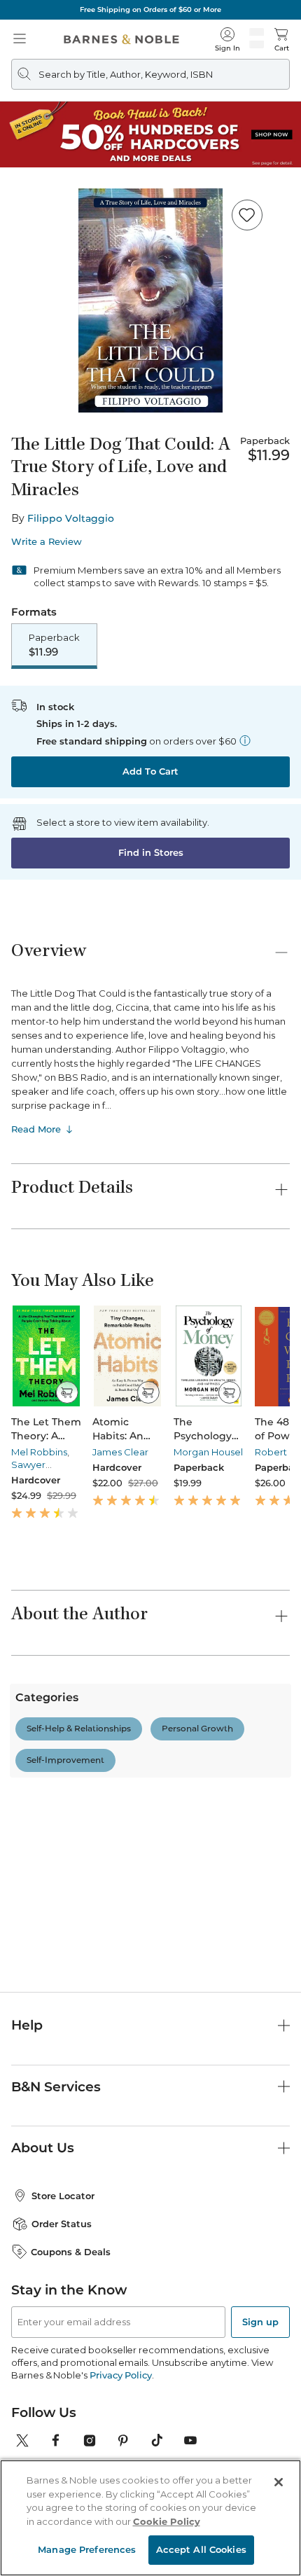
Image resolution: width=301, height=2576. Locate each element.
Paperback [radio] (54, 645)
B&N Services (56, 2179)
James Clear (120, 1452)
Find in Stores (151, 852)
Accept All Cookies (201, 2549)
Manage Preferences (87, 2549)
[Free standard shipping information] (245, 740)
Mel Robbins (39, 1452)
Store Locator (63, 2289)
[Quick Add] (67, 1392)
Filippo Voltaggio (71, 518)
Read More (36, 1129)
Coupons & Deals (71, 2344)
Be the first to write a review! (150, 1911)
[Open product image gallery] (150, 300)
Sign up (260, 2415)
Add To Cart (150, 771)
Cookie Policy (167, 2521)
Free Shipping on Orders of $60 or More (150, 9)
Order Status (62, 2317)
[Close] (279, 2482)
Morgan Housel (208, 1452)
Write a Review (47, 542)
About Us (43, 2241)
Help (27, 2118)
